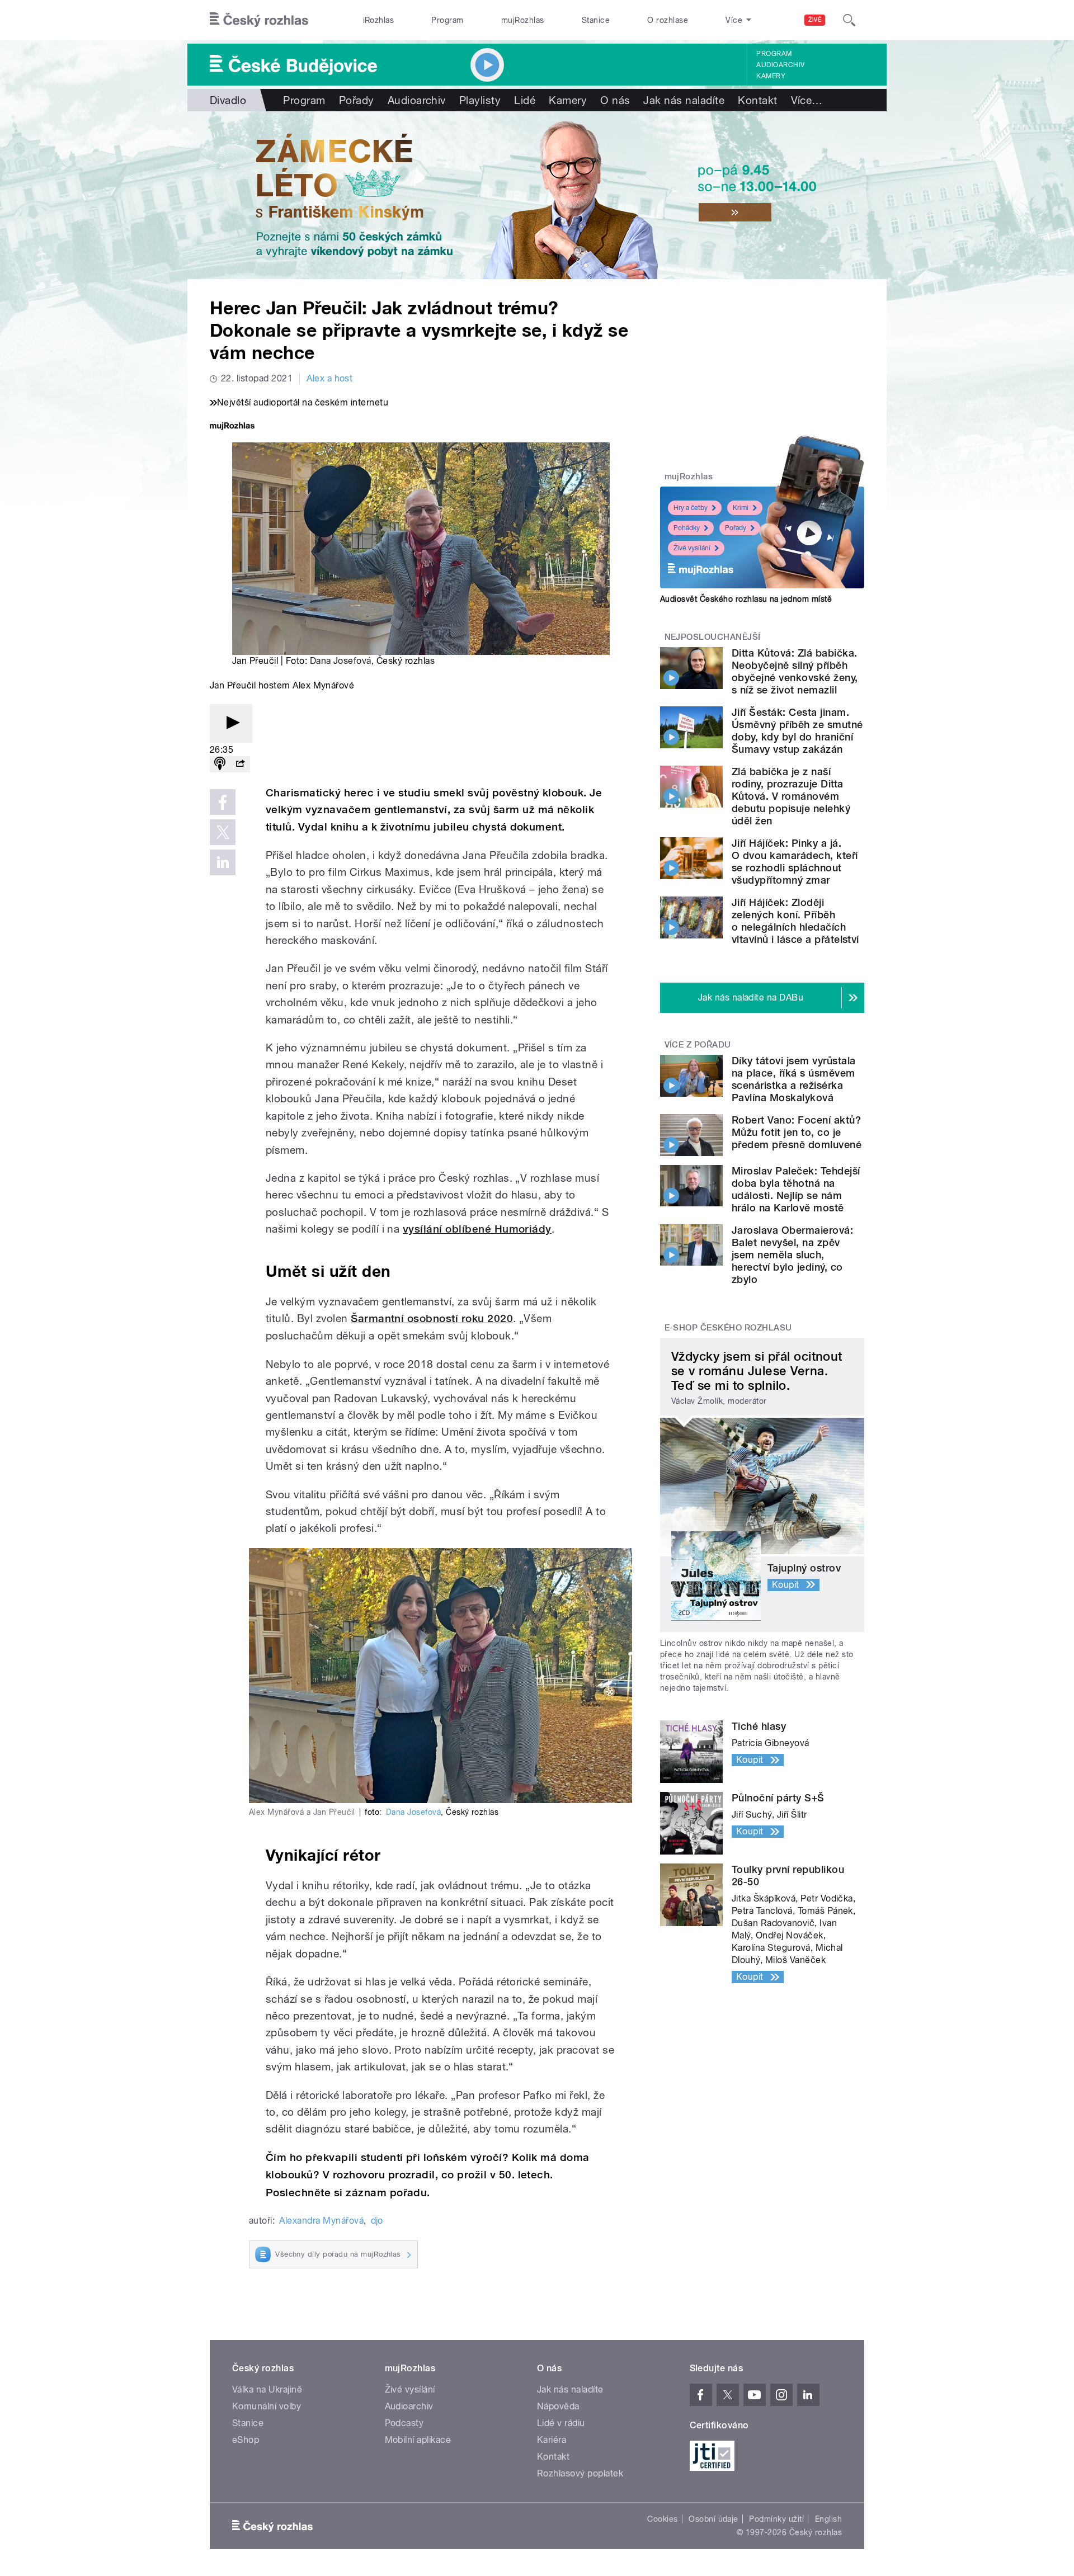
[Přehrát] (231, 723)
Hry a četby (691, 508)
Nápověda (558, 2406)
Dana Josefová (341, 661)
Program (447, 20)
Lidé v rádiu (561, 2423)
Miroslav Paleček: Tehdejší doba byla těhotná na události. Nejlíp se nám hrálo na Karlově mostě (796, 1189)
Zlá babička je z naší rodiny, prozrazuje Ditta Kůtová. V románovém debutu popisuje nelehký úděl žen (791, 796)
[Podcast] (220, 764)
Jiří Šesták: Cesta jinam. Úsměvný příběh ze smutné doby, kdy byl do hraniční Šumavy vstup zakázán (797, 731)
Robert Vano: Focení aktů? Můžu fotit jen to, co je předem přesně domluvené (797, 1132)
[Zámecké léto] (537, 195)
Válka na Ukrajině (267, 2389)
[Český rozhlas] (259, 20)
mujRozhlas (523, 20)
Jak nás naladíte (684, 100)
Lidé (525, 100)
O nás (615, 100)
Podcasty (404, 2423)
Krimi (741, 508)
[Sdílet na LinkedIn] (223, 862)
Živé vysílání (692, 548)
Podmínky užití (776, 2519)
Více (807, 100)
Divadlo (228, 100)
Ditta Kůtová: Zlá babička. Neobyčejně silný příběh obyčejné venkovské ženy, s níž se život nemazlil (795, 671)
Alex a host (329, 378)
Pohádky (687, 528)
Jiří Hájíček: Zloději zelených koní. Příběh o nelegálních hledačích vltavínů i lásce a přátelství (795, 921)
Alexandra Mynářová (321, 2221)
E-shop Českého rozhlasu (728, 1328)
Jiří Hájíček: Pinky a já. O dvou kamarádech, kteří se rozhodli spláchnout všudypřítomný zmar (795, 862)
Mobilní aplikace (418, 2440)
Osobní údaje (713, 2519)
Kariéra (552, 2440)
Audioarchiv (780, 65)
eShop (246, 2440)
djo (377, 2221)
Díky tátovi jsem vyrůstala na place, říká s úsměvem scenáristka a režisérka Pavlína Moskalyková (793, 1079)
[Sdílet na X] (223, 832)
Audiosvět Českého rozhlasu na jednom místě (746, 599)
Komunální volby (267, 2406)
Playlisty (480, 100)
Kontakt (757, 100)
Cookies (662, 2519)
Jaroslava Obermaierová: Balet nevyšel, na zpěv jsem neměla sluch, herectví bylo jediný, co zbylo (792, 1255)
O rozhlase (668, 20)
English (828, 2519)
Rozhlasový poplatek (580, 2473)
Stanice (596, 20)
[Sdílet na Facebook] (223, 802)
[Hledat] (849, 20)
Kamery (771, 76)
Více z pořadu (698, 1045)
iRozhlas (379, 20)
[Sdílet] (240, 764)
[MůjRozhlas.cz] (232, 427)
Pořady (357, 100)
